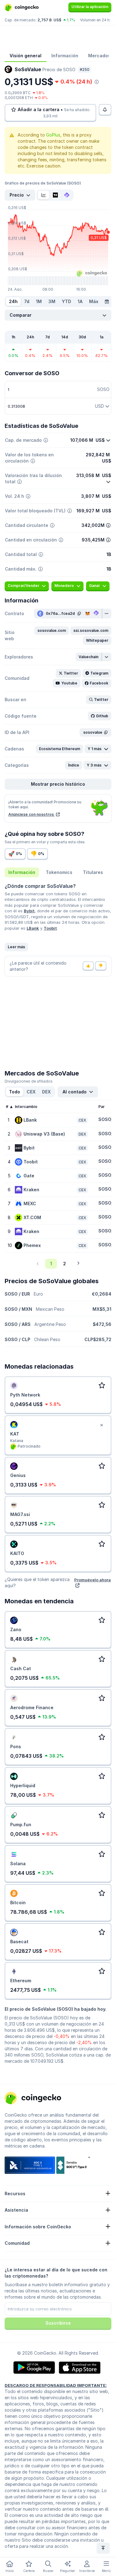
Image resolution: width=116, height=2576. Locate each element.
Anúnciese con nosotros (32, 814)
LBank (33, 928)
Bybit (29, 911)
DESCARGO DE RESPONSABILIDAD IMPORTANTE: (56, 2385)
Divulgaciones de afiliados (29, 1081)
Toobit (50, 928)
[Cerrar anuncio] (101, 1425)
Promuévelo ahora (92, 1580)
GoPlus (53, 135)
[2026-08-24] (107, 302)
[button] (52, 631)
